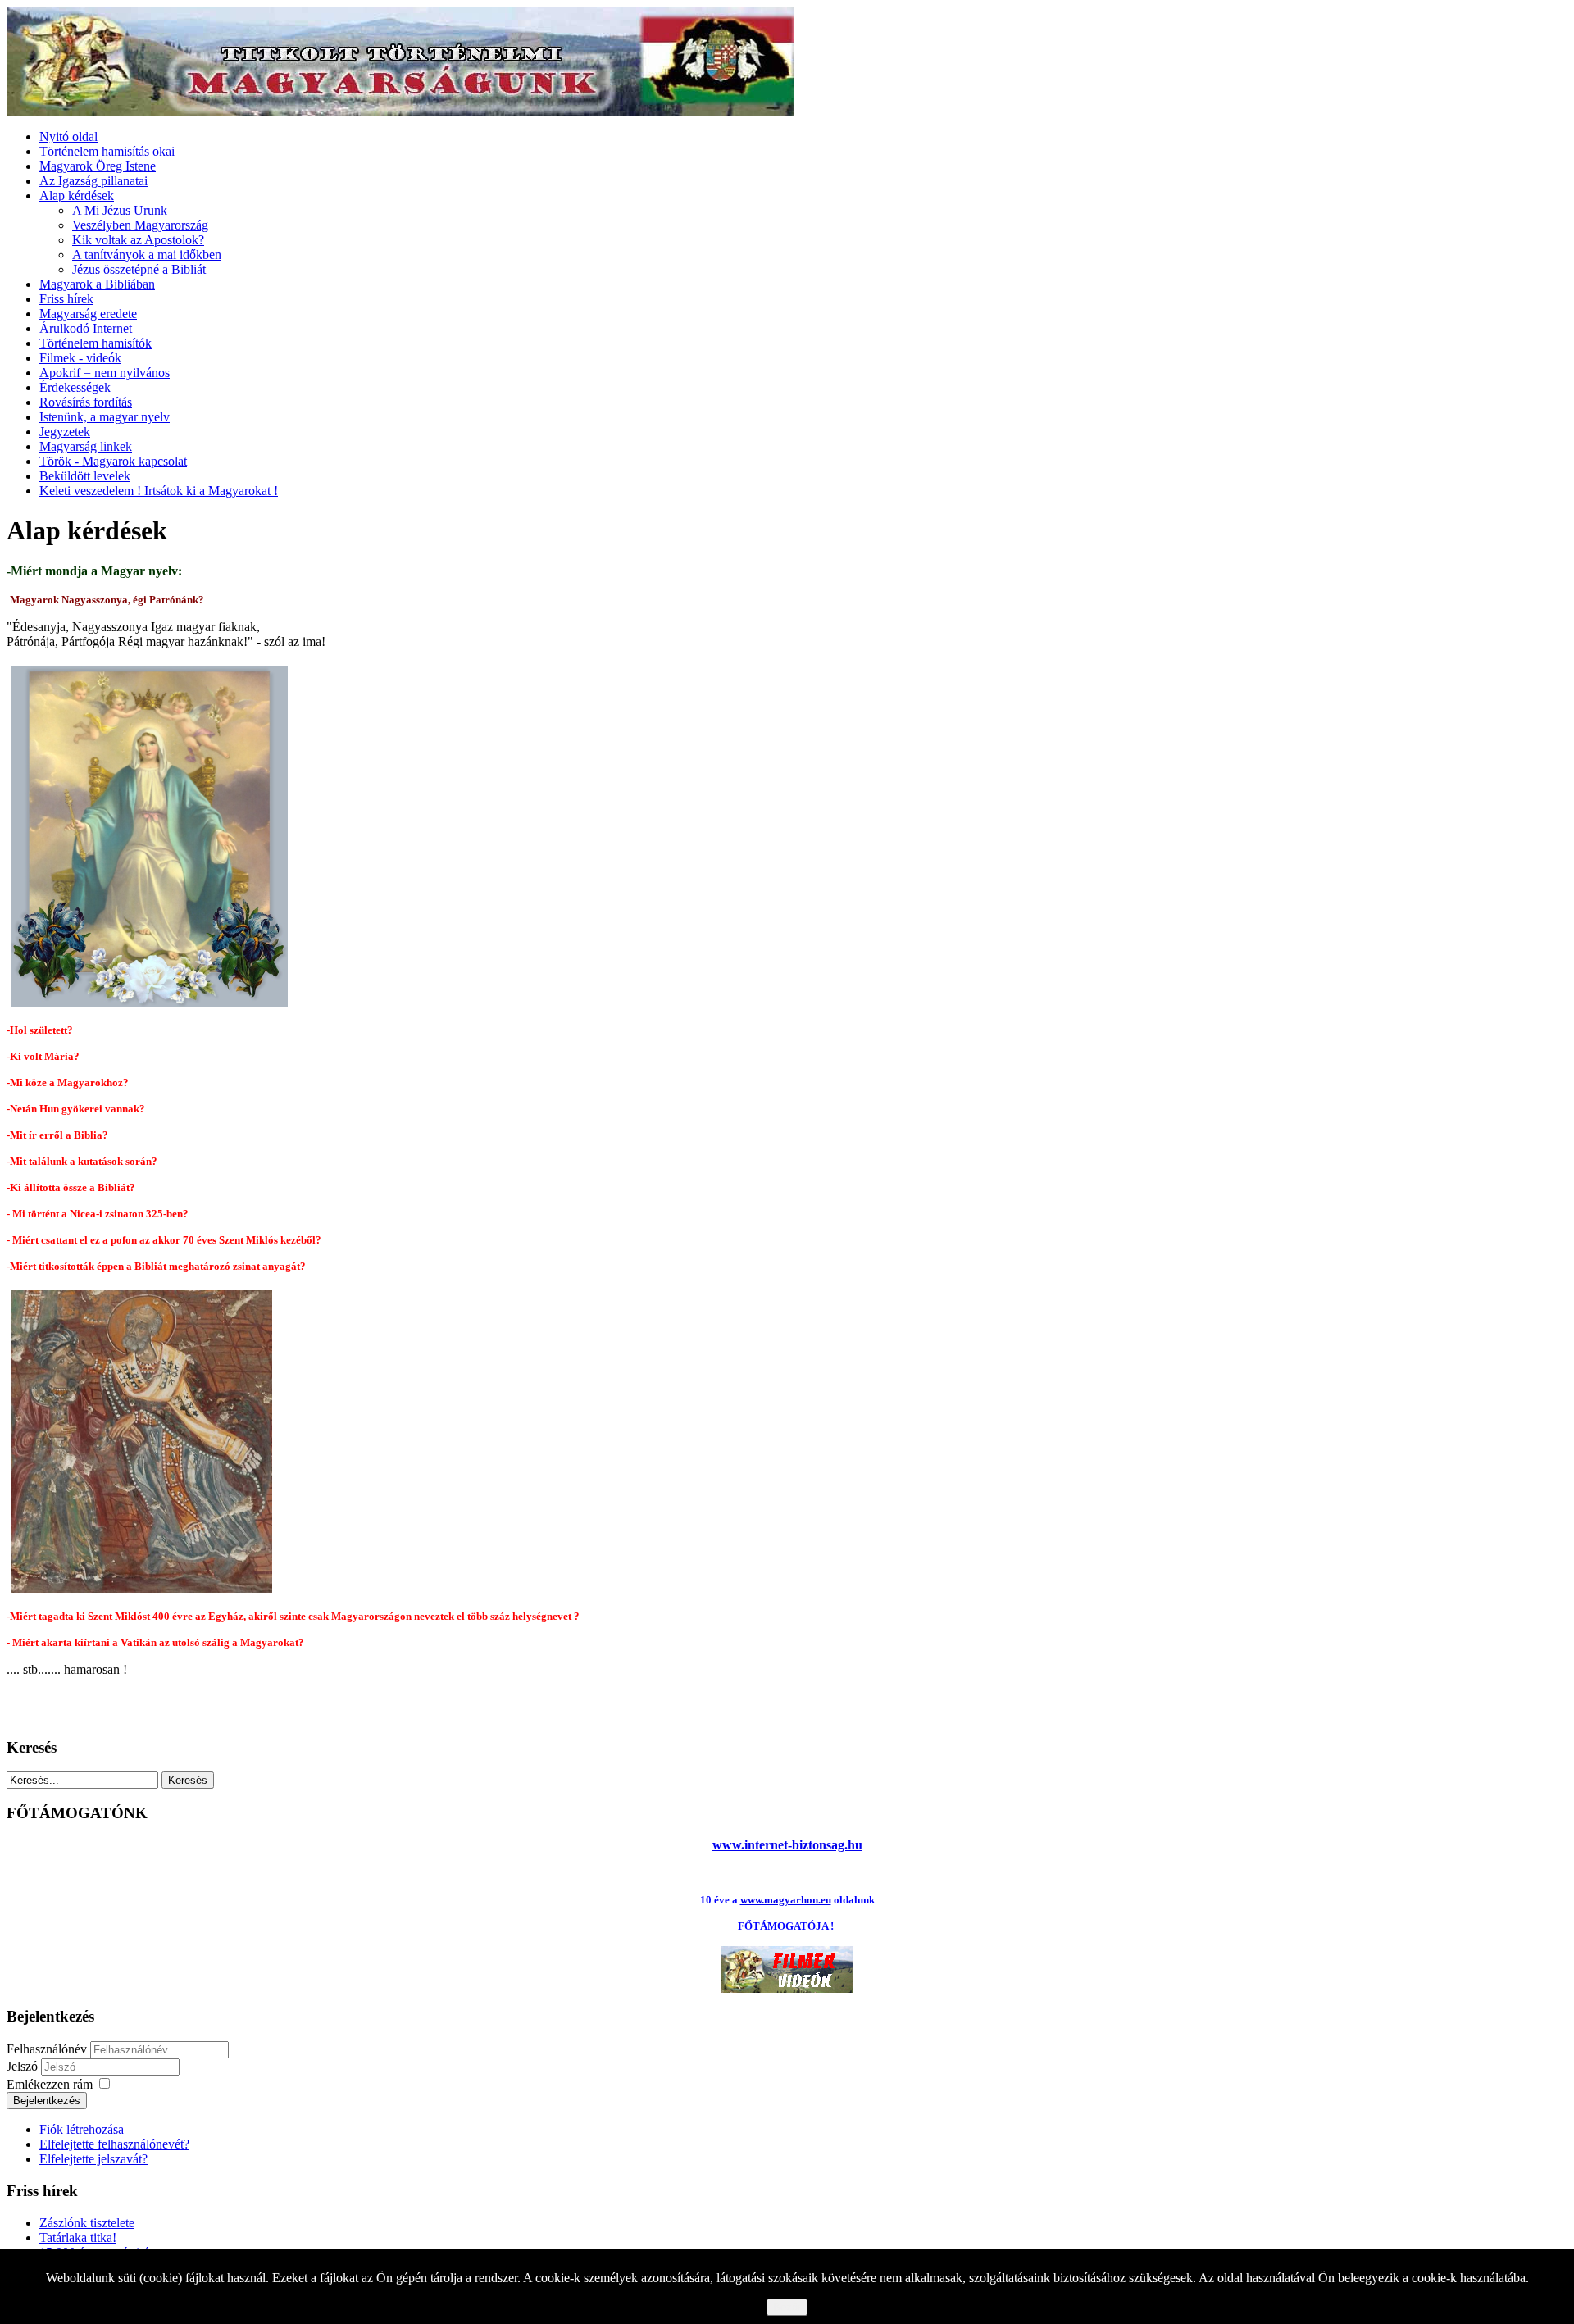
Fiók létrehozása (82, 2129)
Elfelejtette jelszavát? (93, 2159)
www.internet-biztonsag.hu (787, 1845)
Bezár (787, 2307)
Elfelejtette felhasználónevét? (114, 2144)
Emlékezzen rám (50, 2084)
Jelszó (24, 2066)
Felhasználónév (47, 2049)
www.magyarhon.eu (786, 1900)
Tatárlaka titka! (78, 2238)
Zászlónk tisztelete (87, 2223)
